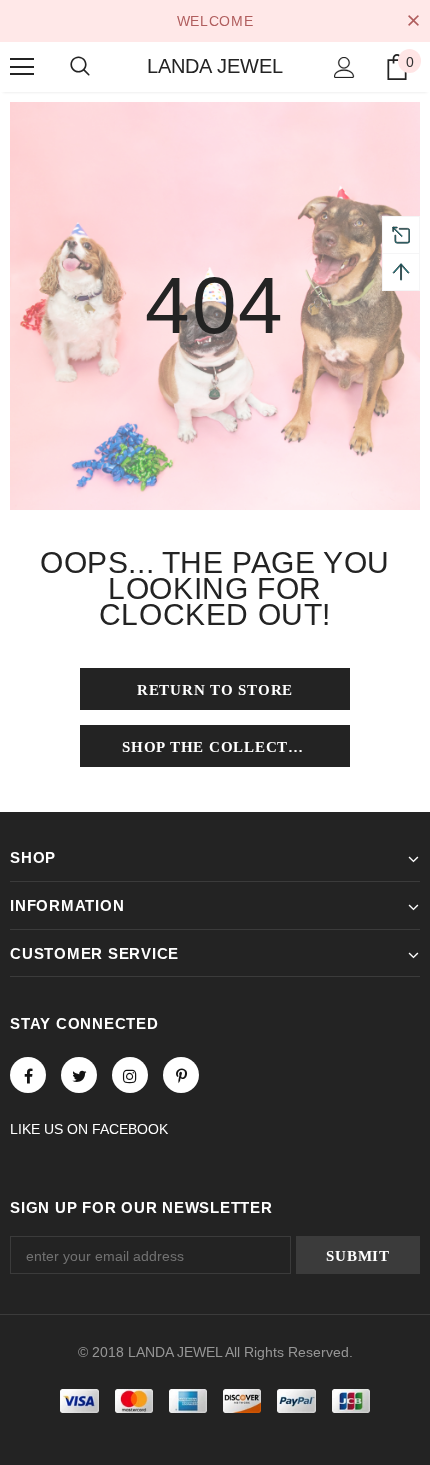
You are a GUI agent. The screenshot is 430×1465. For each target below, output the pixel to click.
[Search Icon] (80, 67)
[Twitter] (79, 1075)
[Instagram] (130, 1075)
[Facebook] (28, 1075)
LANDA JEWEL (215, 66)
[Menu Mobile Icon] (22, 67)
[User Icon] (344, 67)
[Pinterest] (181, 1075)
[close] (413, 21)
